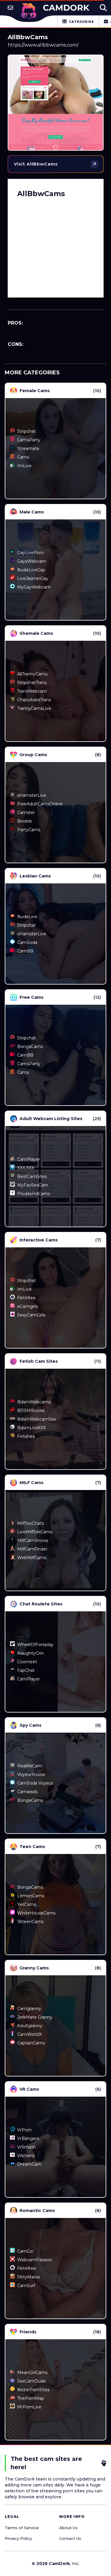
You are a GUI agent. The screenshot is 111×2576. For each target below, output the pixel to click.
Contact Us (70, 2538)
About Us (68, 2528)
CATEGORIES (82, 22)
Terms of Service (22, 2528)
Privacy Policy (18, 2538)
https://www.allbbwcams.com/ (43, 45)
